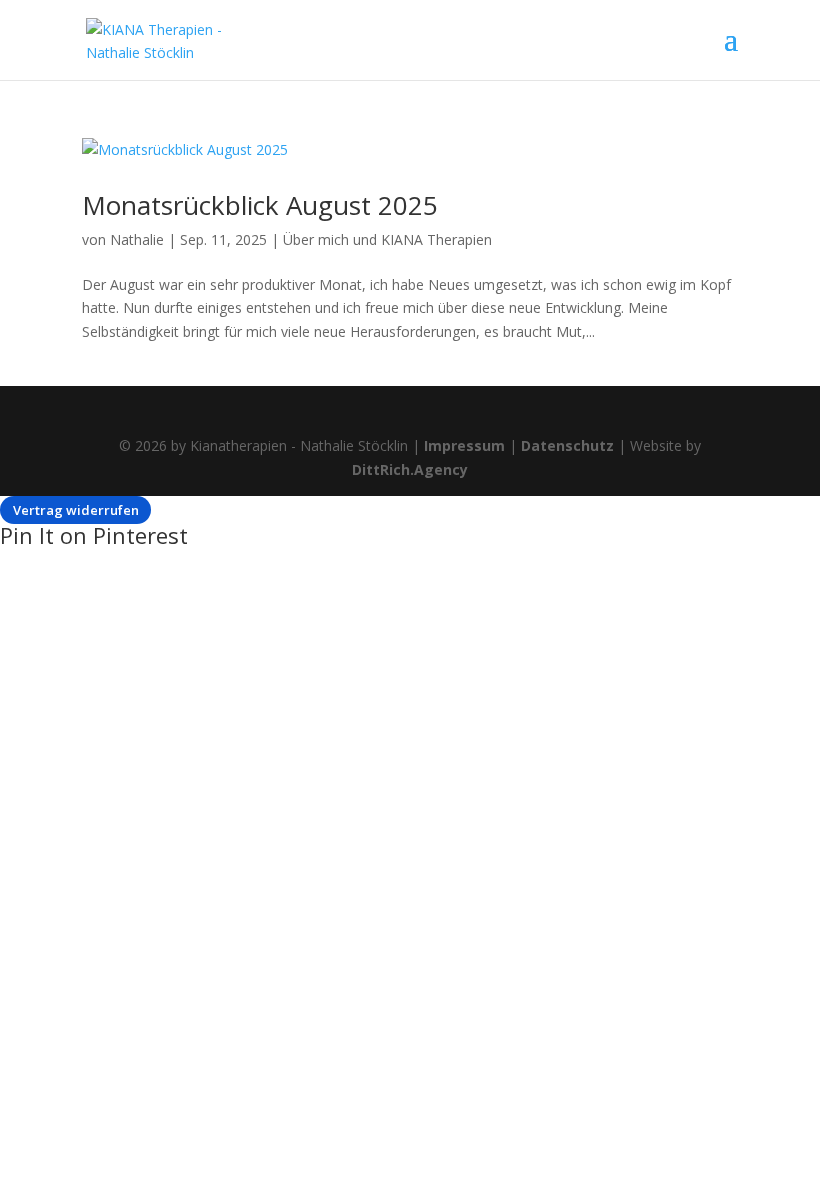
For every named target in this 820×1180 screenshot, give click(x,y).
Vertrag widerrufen (76, 510)
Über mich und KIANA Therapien (387, 239)
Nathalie (137, 239)
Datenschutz (567, 445)
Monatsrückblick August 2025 (260, 205)
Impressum (464, 445)
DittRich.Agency (410, 469)
